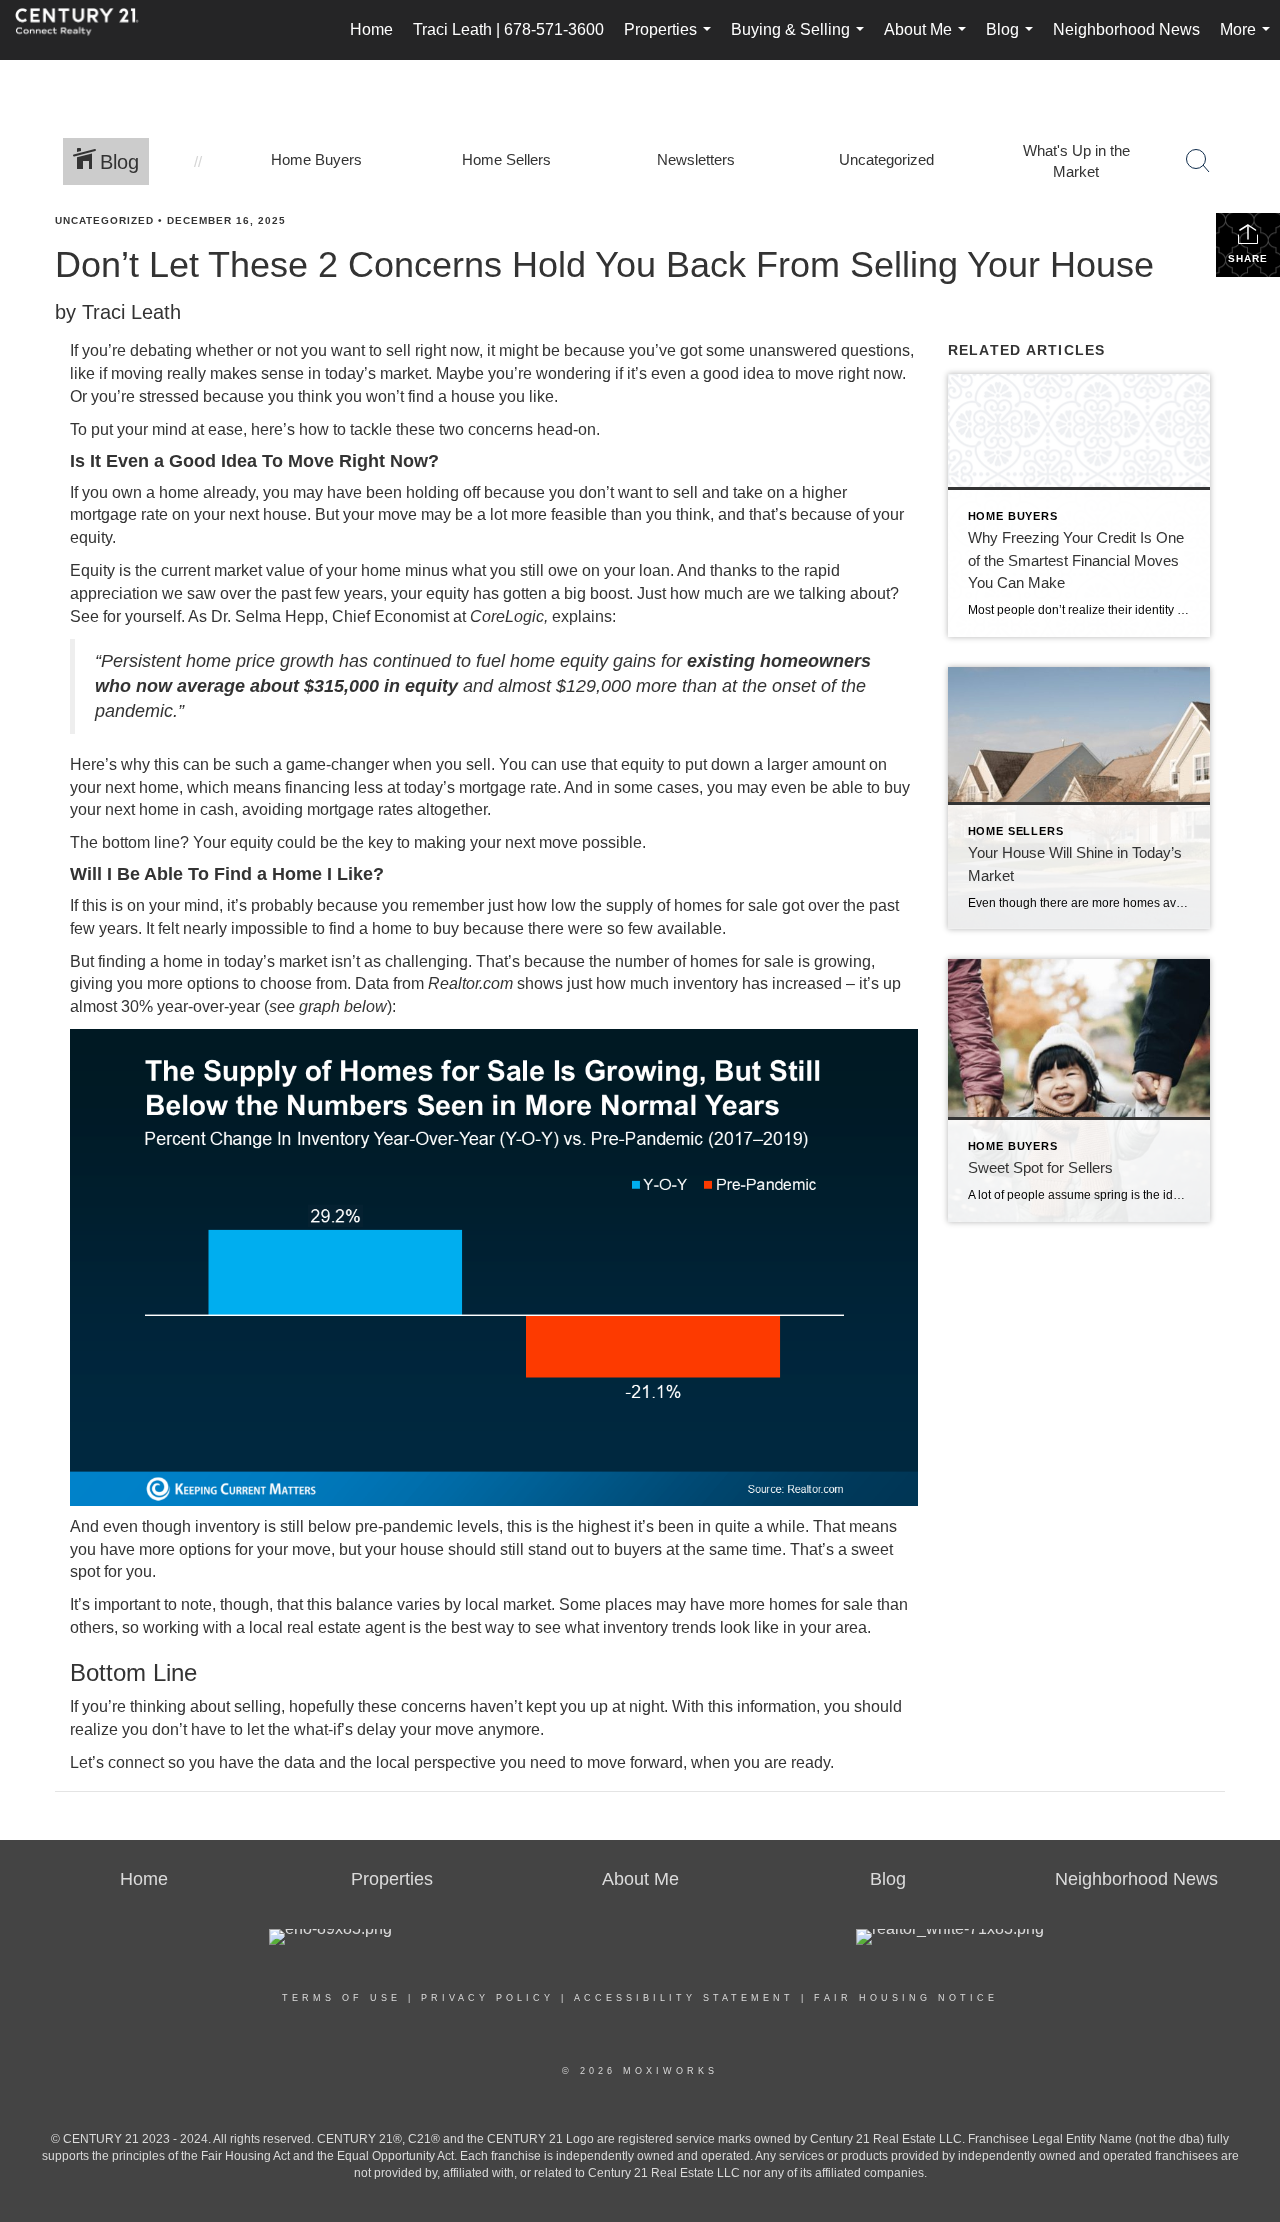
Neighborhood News (1126, 29)
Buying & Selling (801, 40)
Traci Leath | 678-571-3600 (508, 29)
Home (371, 29)
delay (376, 1729)
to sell (390, 350)
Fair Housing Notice (906, 1998)
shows (540, 983)
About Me (929, 40)
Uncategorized (104, 220)
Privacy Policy (487, 1998)
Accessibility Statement (684, 1998)
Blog (1013, 40)
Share (1248, 258)
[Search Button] (1198, 161)
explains (582, 616)
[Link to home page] (87, 30)
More (1249, 40)
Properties (671, 40)
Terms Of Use (341, 1998)
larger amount (816, 764)
